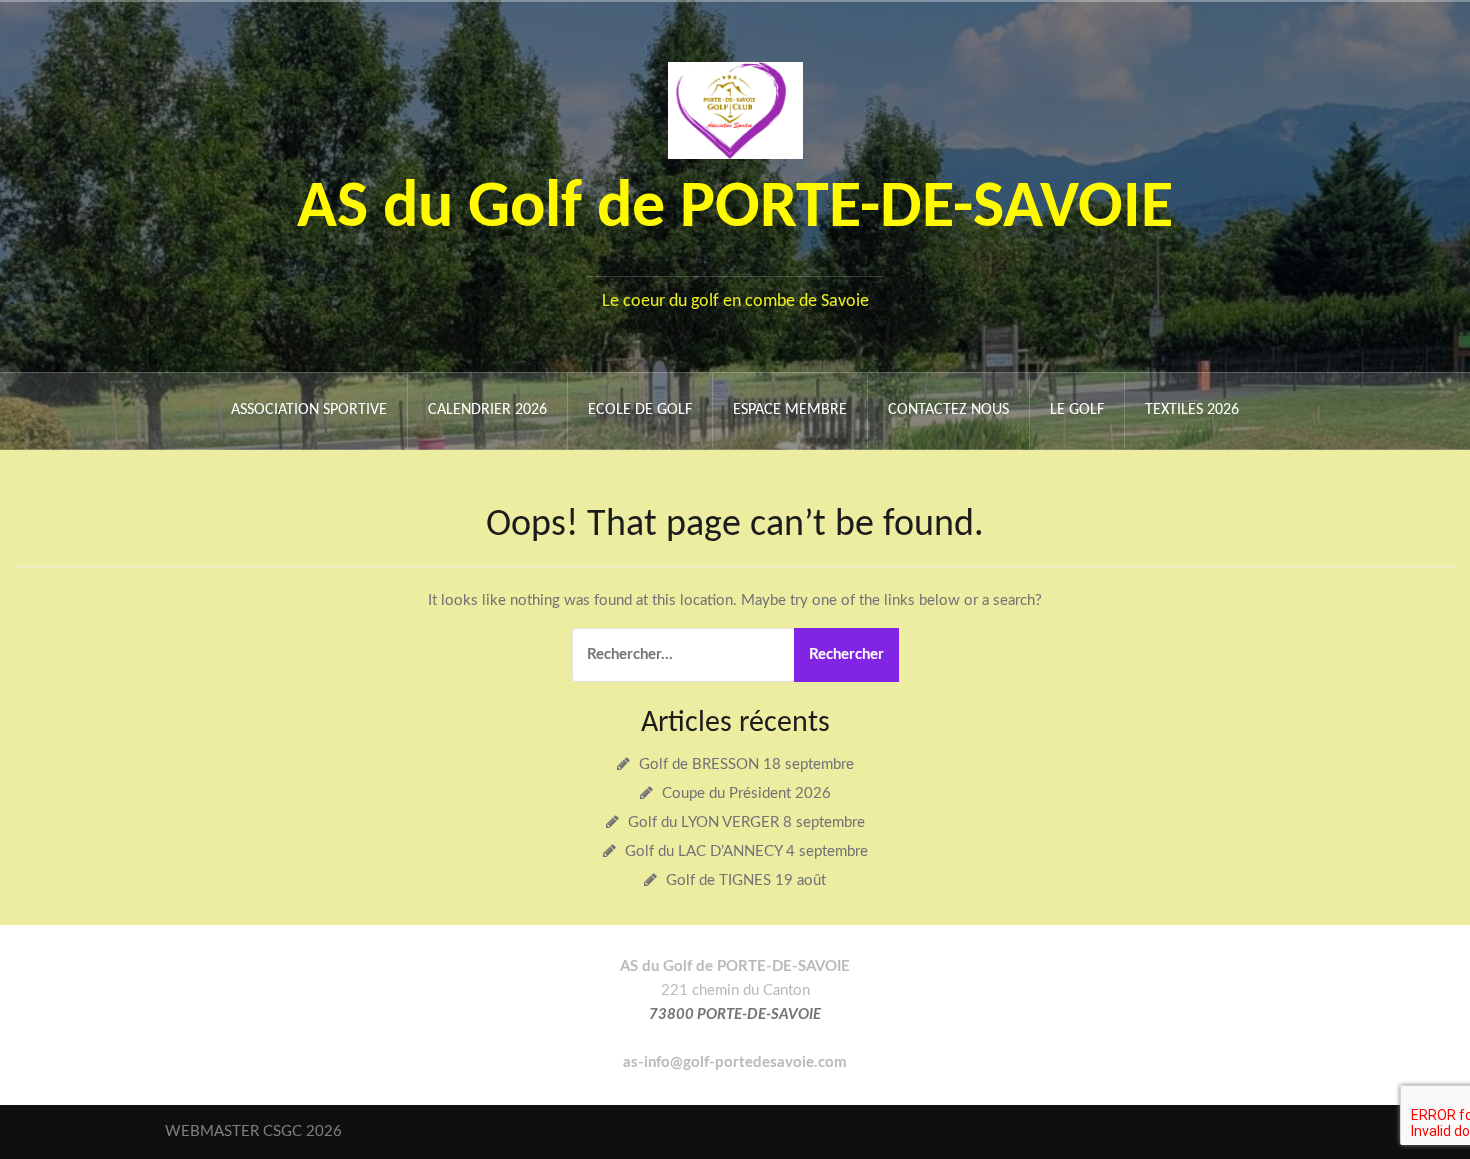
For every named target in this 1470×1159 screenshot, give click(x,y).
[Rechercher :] (681, 655)
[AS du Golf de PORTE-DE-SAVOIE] (735, 109)
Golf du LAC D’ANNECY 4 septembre (746, 851)
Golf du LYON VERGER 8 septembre (746, 822)
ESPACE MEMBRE (790, 410)
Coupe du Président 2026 (746, 793)
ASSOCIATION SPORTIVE (309, 410)
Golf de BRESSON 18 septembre (746, 764)
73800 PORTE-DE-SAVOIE (735, 1014)
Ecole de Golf (640, 410)
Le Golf (1077, 410)
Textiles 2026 (1192, 410)
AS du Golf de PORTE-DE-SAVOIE (735, 209)
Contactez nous (948, 410)
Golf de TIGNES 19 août (746, 880)
